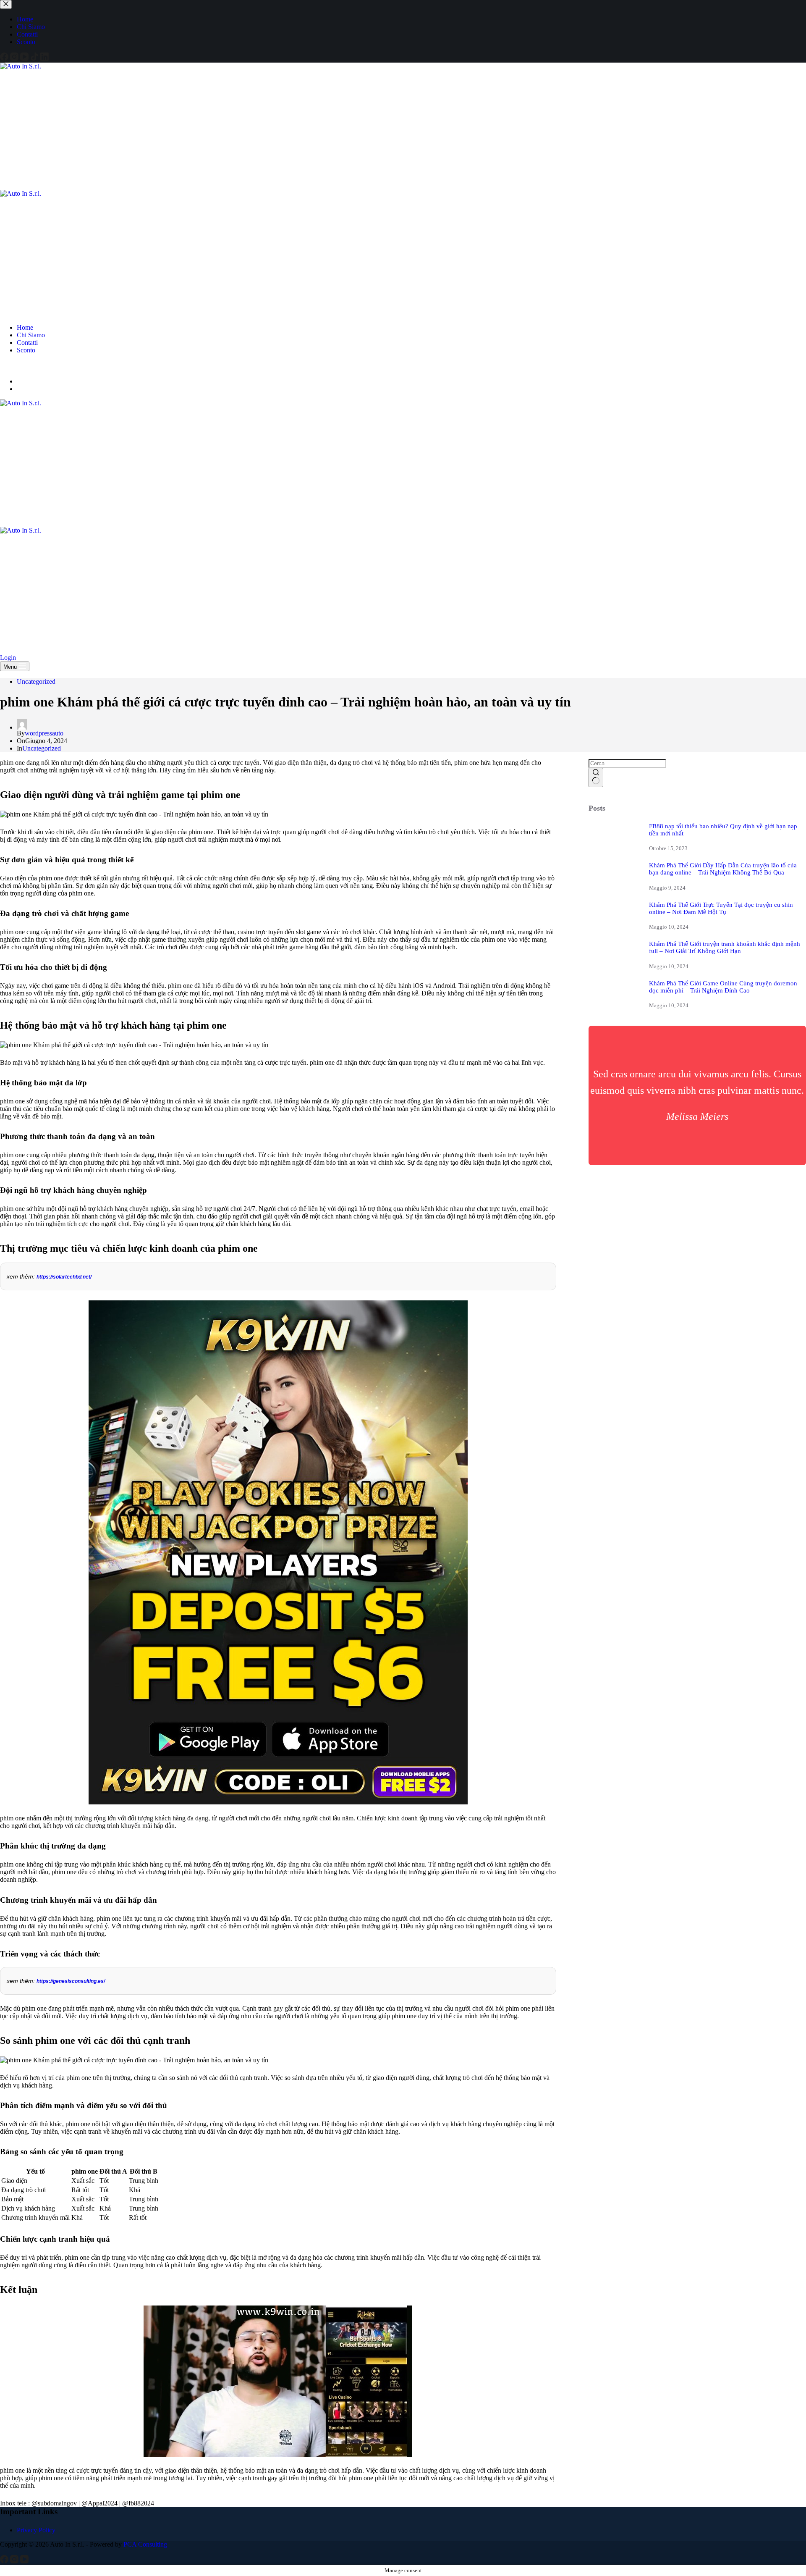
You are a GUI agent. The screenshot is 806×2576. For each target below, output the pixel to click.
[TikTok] (35, 367)
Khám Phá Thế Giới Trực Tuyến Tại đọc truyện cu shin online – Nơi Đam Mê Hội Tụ (721, 908)
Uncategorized (36, 681)
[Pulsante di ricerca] (596, 777)
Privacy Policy (36, 2530)
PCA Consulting (145, 2544)
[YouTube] (25, 367)
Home (25, 327)
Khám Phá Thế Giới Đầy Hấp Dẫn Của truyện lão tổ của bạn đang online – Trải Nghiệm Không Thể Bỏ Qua (723, 869)
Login (8, 658)
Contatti (27, 343)
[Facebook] (5, 367)
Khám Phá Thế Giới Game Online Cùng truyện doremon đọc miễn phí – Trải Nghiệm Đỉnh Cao (723, 987)
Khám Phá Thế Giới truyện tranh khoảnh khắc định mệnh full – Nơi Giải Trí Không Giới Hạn (725, 947)
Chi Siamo (31, 335)
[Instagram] (15, 367)
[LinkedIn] (44, 367)
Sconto (26, 350)
